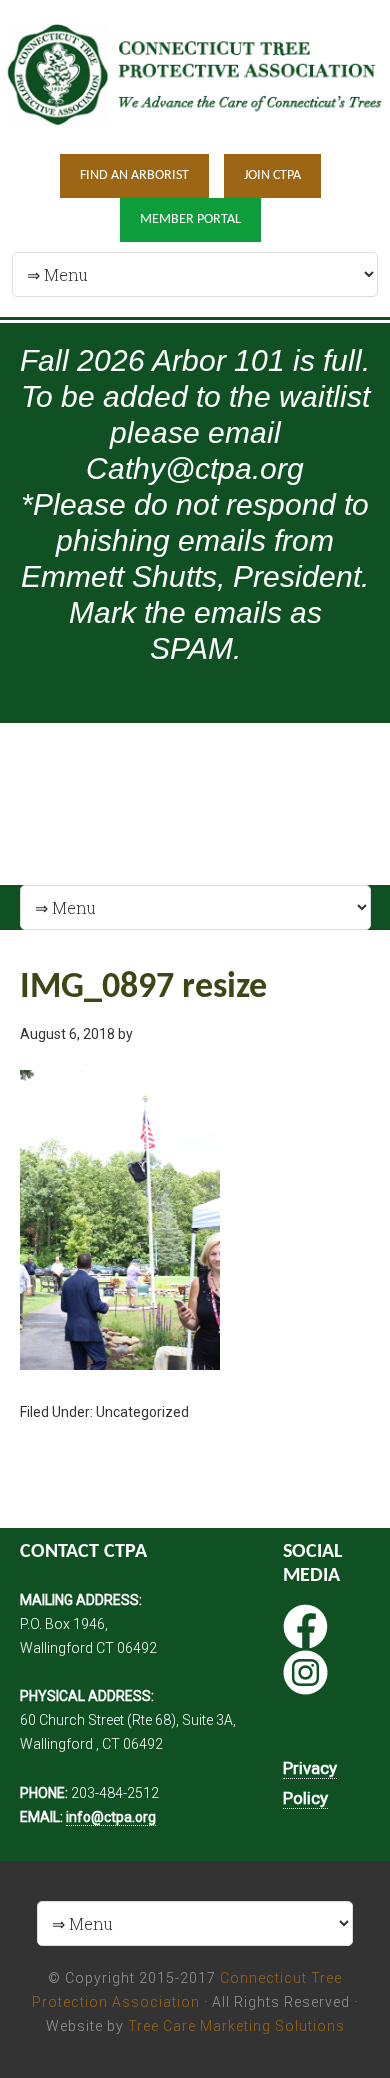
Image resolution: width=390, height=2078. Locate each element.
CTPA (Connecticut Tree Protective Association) (195, 75)
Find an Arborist (134, 175)
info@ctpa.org (111, 1817)
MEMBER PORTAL (190, 219)
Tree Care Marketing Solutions (236, 2026)
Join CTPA (272, 175)
